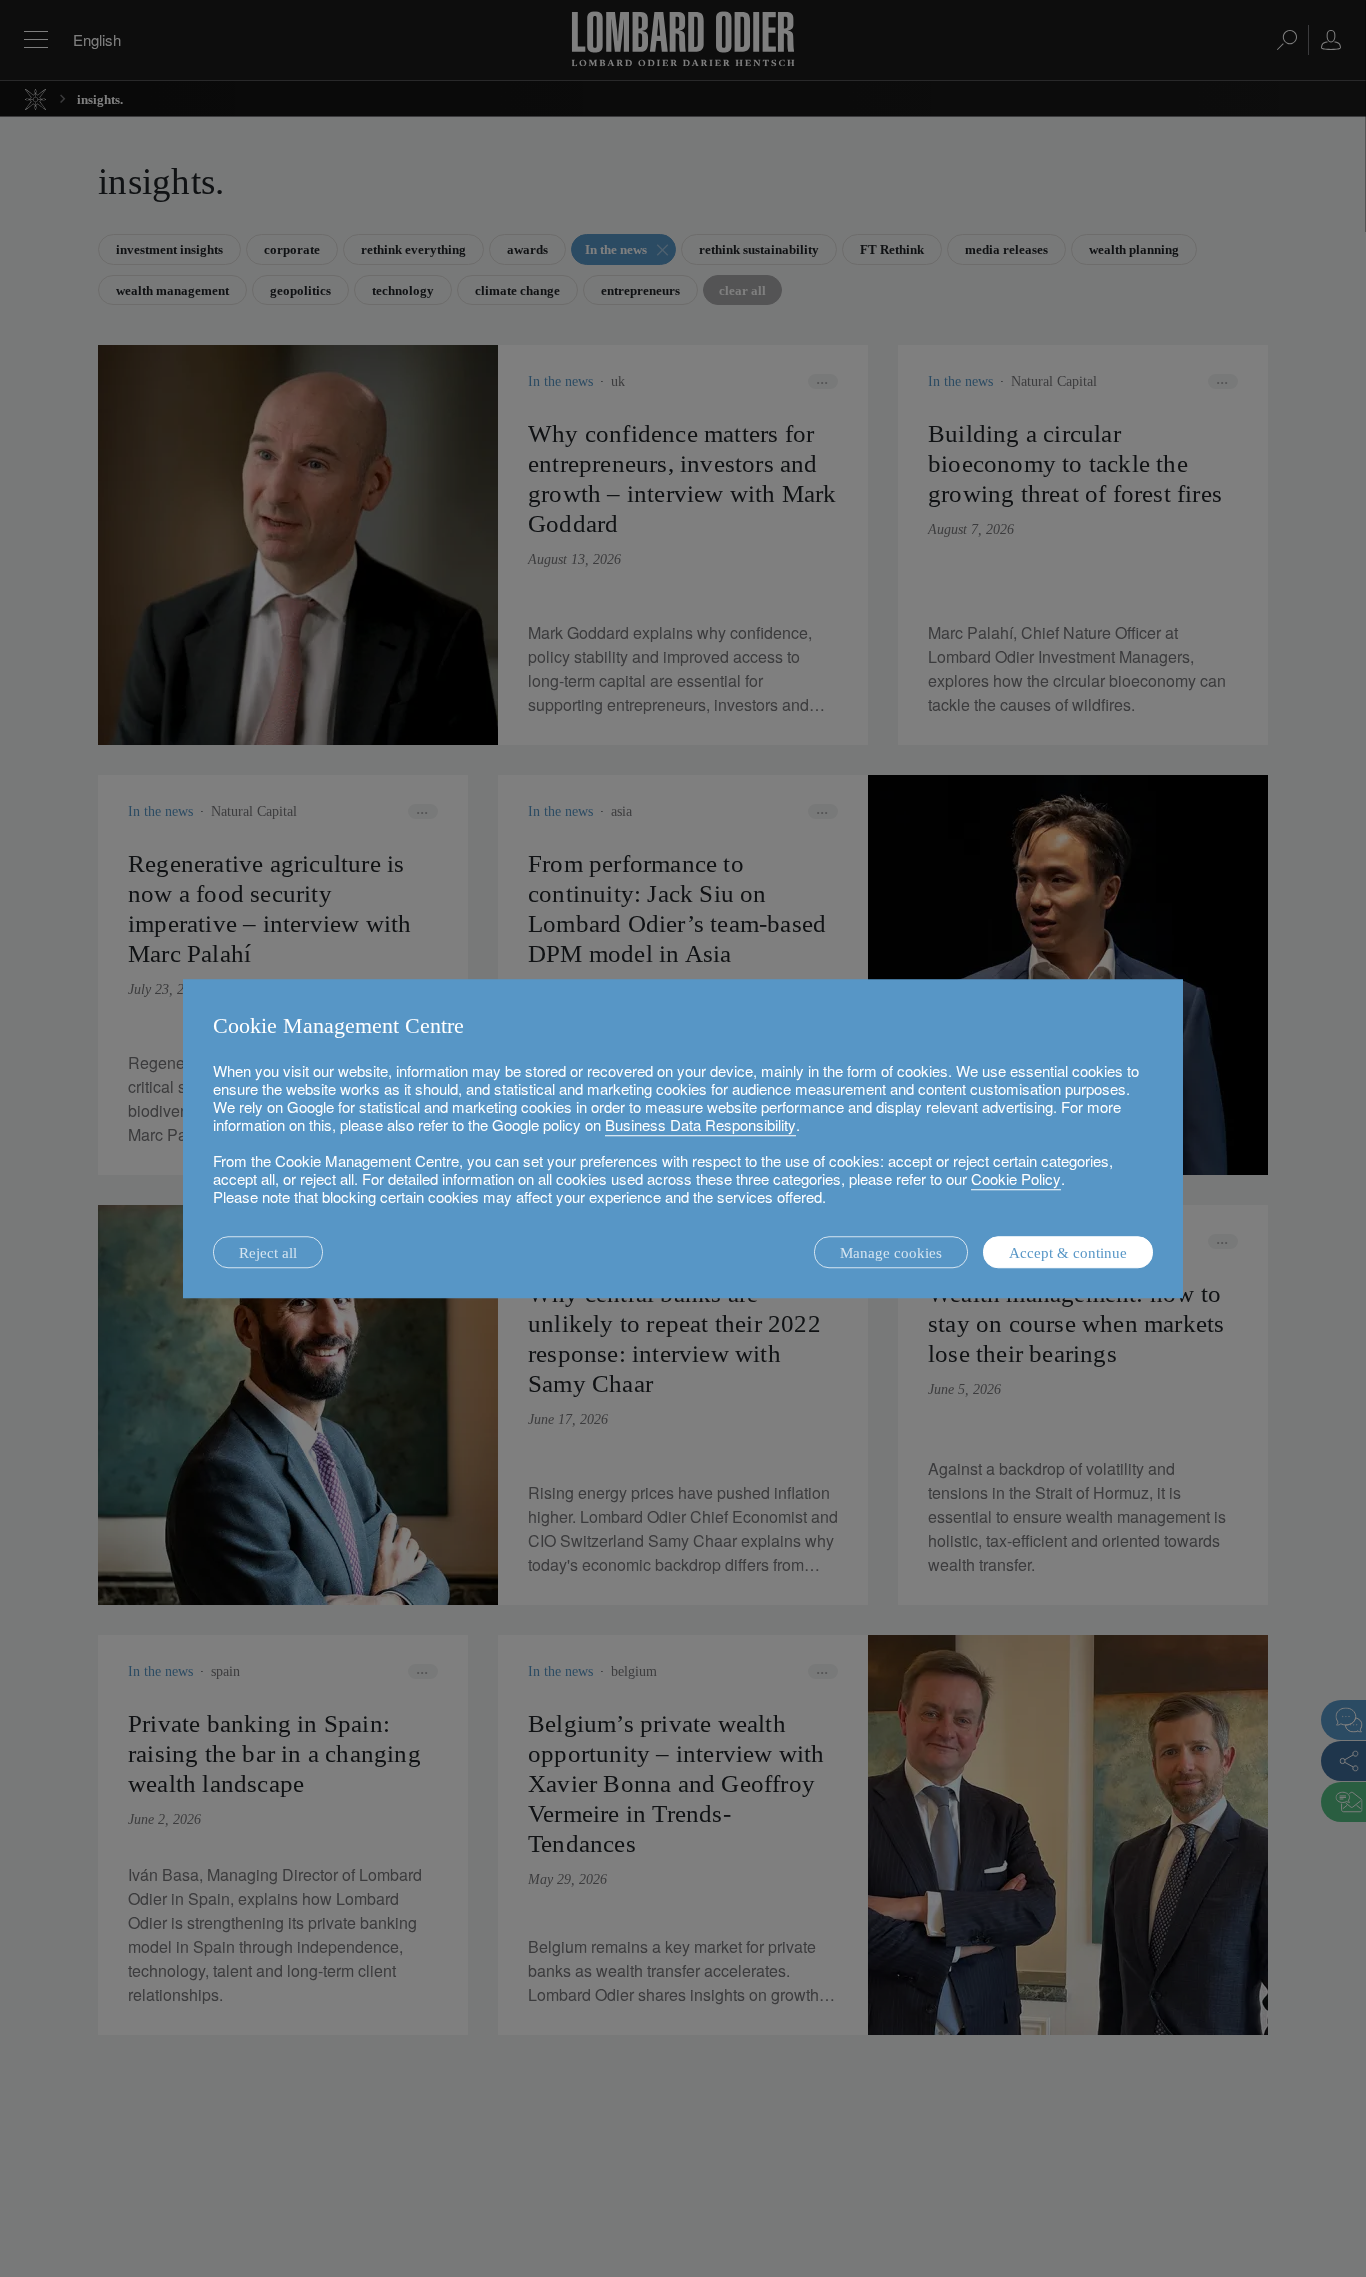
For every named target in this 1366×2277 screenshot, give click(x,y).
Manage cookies (891, 1253)
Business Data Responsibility (700, 1124)
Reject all (268, 1253)
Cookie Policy (1016, 1178)
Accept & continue (1068, 1253)
